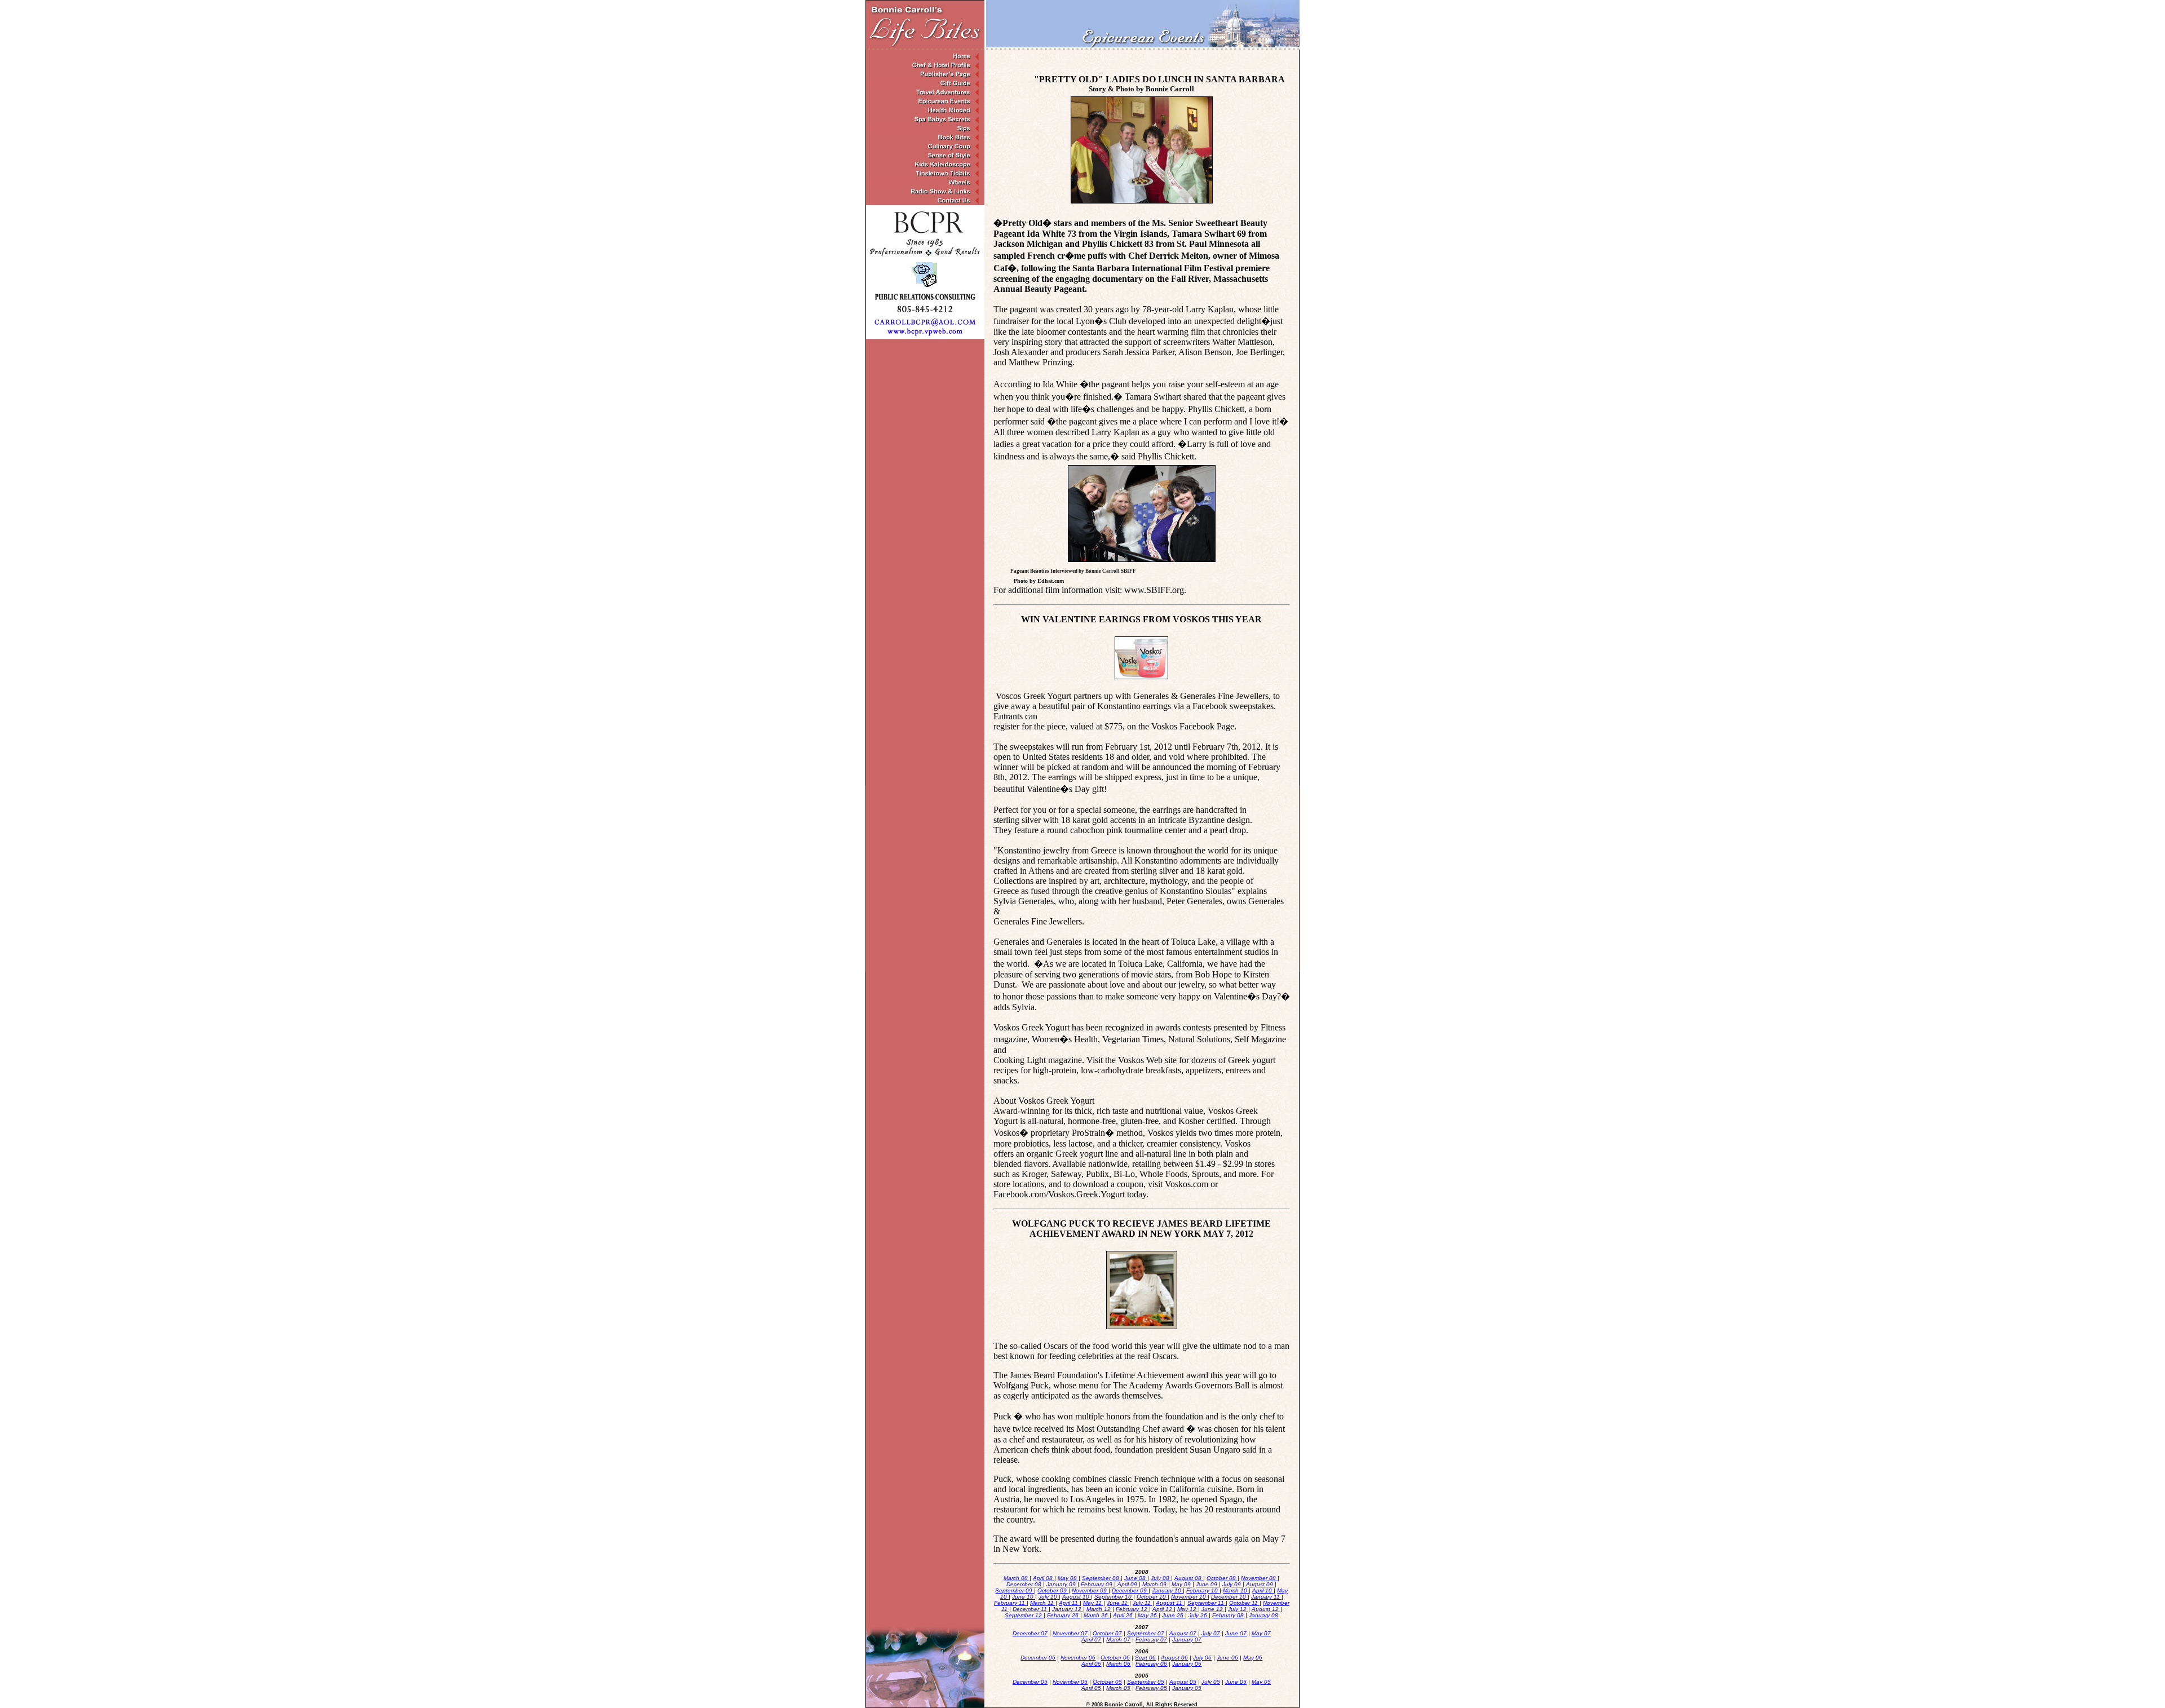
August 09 (1260, 1584)
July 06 (1202, 1658)
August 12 (1266, 1609)
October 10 (1152, 1597)
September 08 (1101, 1578)
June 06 (1227, 1658)
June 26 (1174, 1615)
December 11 (1031, 1609)
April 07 (1091, 1640)
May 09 (1182, 1584)
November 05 (1070, 1682)
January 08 (1263, 1615)
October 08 (1222, 1578)
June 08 (1136, 1578)
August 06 (1174, 1658)
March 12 (1099, 1609)
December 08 (1025, 1584)
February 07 (1151, 1640)
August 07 (1183, 1633)
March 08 (1017, 1578)
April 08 (1044, 1578)
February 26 (1064, 1615)
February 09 (1097, 1584)
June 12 (1213, 1609)
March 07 (1118, 1640)
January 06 (1187, 1664)
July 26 (1199, 1615)
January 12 (1068, 1609)
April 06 (1091, 1664)
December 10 (1229, 1597)
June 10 (1024, 1597)
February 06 (1151, 1664)
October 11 (1244, 1603)
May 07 (1261, 1633)
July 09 (1232, 1584)
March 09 (1155, 1584)
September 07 (1146, 1633)
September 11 (1207, 1603)
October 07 (1107, 1633)
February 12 (1132, 1609)
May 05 (1261, 1682)
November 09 (1090, 1590)
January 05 (1187, 1688)
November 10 (1189, 1597)
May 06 (1253, 1658)
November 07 (1070, 1633)
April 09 (1128, 1584)
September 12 (1024, 1615)
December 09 (1130, 1590)
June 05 (1236, 1682)
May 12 (1188, 1609)
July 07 (1211, 1633)
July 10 (1049, 1597)
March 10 (1236, 1590)
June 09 (1207, 1584)
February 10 (1203, 1590)
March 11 (1043, 1603)
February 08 (1228, 1615)
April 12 (1163, 1609)
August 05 (1183, 1682)
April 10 (1263, 1590)
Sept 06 (1145, 1658)
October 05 (1107, 1682)
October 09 (1053, 1590)
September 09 (1015, 1590)
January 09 (1062, 1584)
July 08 (1161, 1578)
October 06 (1115, 1658)
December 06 (1038, 1658)
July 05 (1211, 1682)
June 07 (1236, 1633)
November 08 (1259, 1578)
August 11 (1170, 1603)
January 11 (1266, 1597)
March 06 (1118, 1664)
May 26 (1148, 1615)
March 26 (1097, 1615)
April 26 (1124, 1615)
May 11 (1093, 1603)
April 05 (1091, 1688)
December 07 (1030, 1633)
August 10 (1077, 1597)
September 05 (1146, 1682)
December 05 (1030, 1682)
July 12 (1238, 1609)
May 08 (1068, 1578)
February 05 (1151, 1688)
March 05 (1118, 1688)
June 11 (1118, 1603)
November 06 (1078, 1658)
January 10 (1167, 1590)
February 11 (1010, 1603)
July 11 (1143, 1603)
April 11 (1069, 1603)
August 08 (1189, 1578)
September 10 (1114, 1597)
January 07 (1187, 1640)
